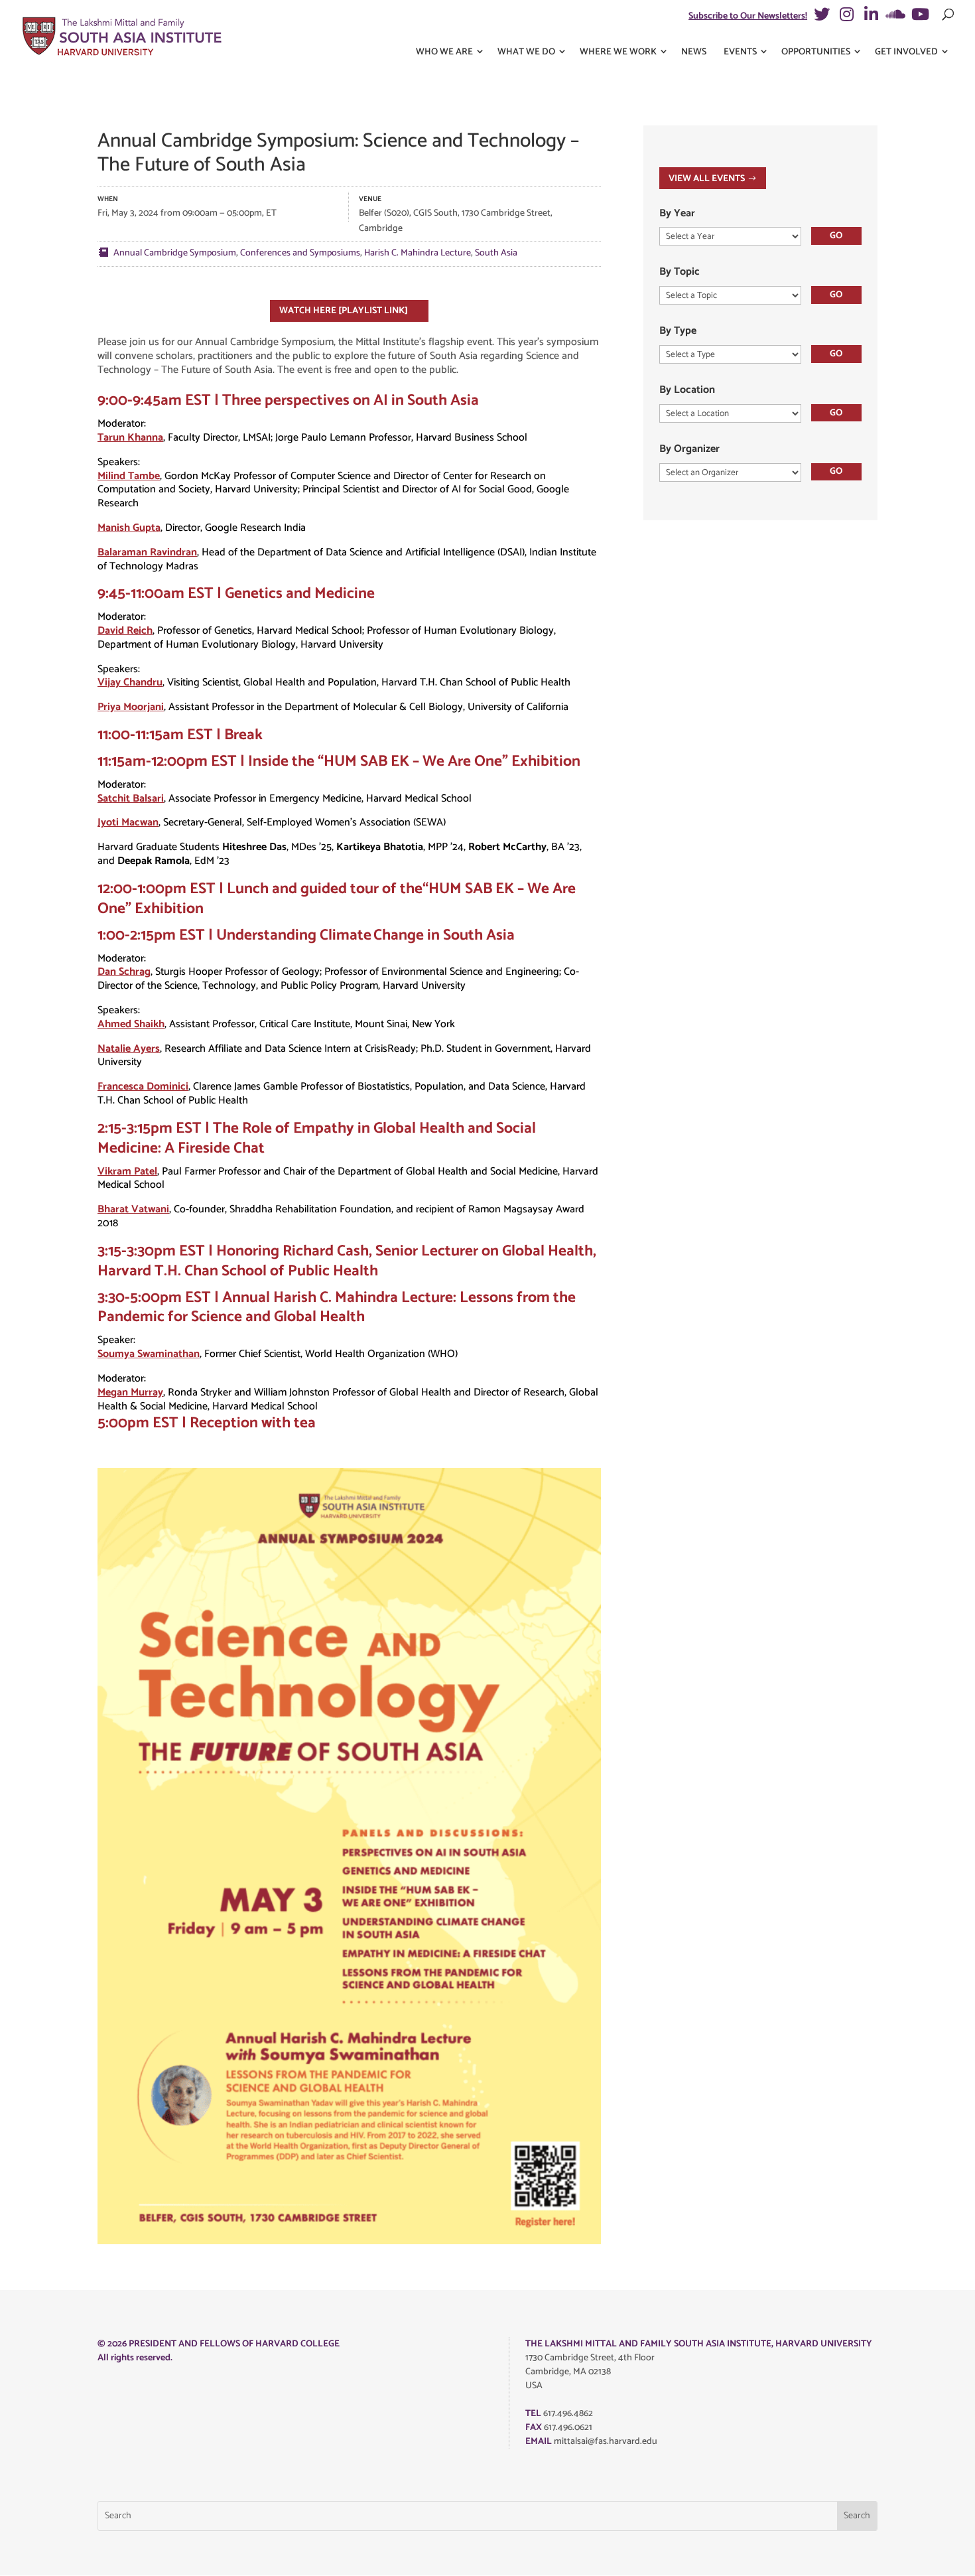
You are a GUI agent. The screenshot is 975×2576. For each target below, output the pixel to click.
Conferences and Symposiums (300, 253)
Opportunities (816, 52)
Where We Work (618, 52)
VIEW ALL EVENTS (707, 179)
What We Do (526, 52)
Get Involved (906, 52)
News (694, 52)
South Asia (496, 253)
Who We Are (444, 52)
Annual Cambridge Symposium (175, 253)
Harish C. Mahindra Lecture (418, 253)
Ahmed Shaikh (131, 1024)
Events (740, 52)
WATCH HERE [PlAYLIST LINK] (344, 311)
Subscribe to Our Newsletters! (748, 16)
